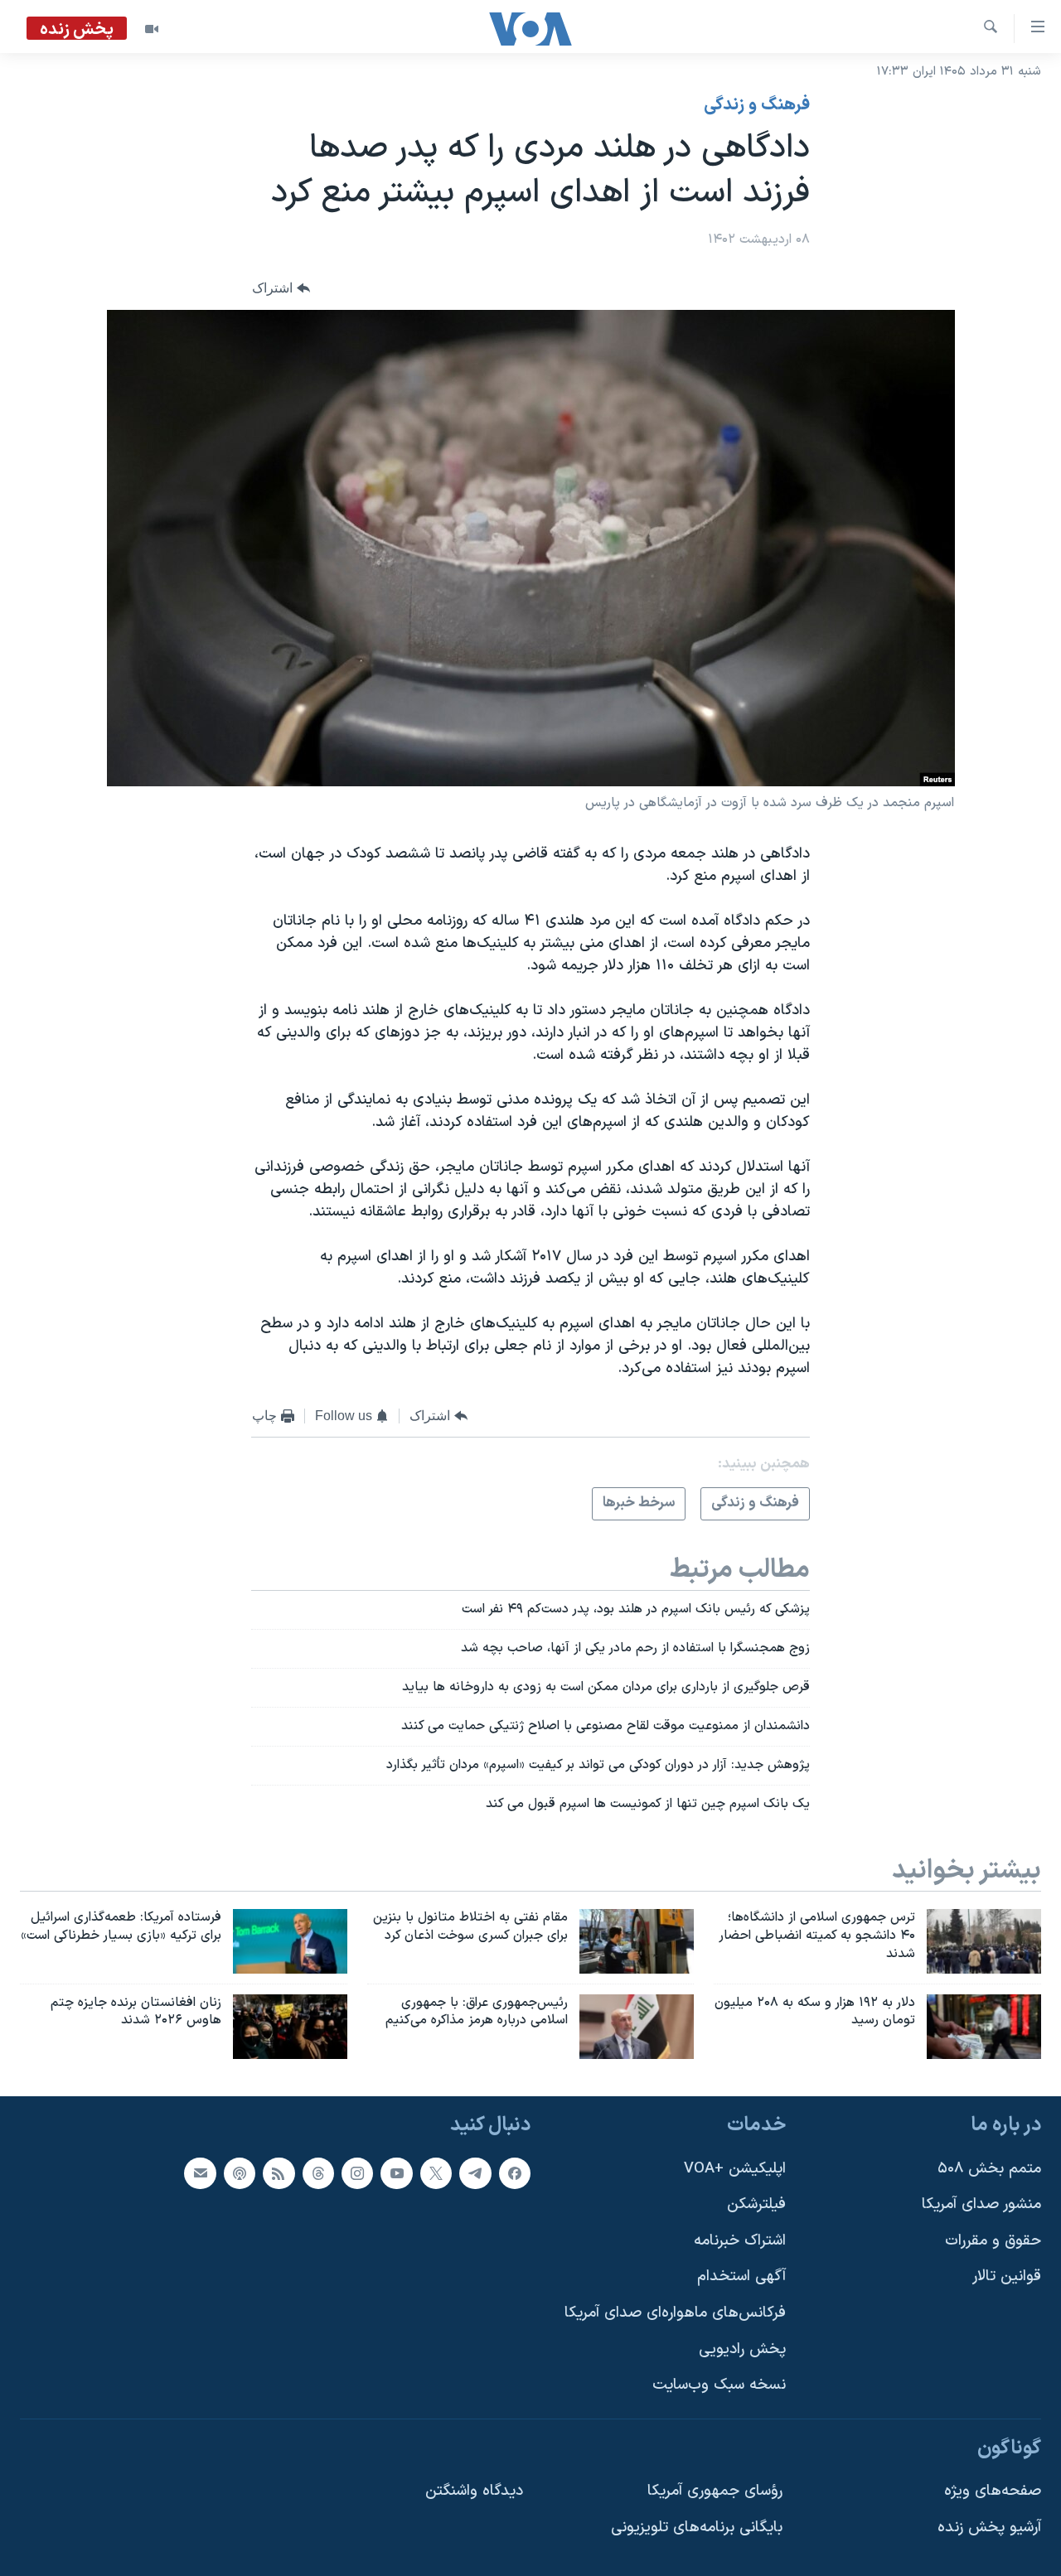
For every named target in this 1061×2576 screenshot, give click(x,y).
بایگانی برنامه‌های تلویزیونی (697, 2528)
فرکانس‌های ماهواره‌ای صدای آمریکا (675, 2313)
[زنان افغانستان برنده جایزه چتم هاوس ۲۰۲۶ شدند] (290, 2027)
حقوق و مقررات (993, 2241)
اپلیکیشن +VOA (735, 2169)
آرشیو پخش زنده (989, 2528)
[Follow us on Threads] (318, 2173)
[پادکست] (240, 2173)
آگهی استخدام (741, 2277)
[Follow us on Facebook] (515, 2173)
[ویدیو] (152, 29)
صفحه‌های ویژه (993, 2492)
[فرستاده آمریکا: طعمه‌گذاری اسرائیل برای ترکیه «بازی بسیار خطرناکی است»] (290, 1941)
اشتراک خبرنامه (740, 2241)
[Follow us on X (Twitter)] (436, 2173)
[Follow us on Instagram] (357, 2173)
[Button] (281, 289)
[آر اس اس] (279, 2173)
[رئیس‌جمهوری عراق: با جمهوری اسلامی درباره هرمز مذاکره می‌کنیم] (637, 2027)
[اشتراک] (200, 2173)
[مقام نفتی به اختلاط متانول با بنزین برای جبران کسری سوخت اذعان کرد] (637, 1941)
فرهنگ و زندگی (757, 105)
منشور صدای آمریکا (981, 2204)
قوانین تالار (1007, 2277)
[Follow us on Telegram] (475, 2173)
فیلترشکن (756, 2204)
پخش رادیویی (742, 2349)
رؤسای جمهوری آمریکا (715, 2492)
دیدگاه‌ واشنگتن (474, 2492)
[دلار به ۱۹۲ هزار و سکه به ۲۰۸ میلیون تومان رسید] (984, 2027)
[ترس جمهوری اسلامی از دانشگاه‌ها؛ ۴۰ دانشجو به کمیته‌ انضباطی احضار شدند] (984, 1941)
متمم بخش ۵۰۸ (989, 2169)
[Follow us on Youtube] (396, 2173)
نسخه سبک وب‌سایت (719, 2386)
